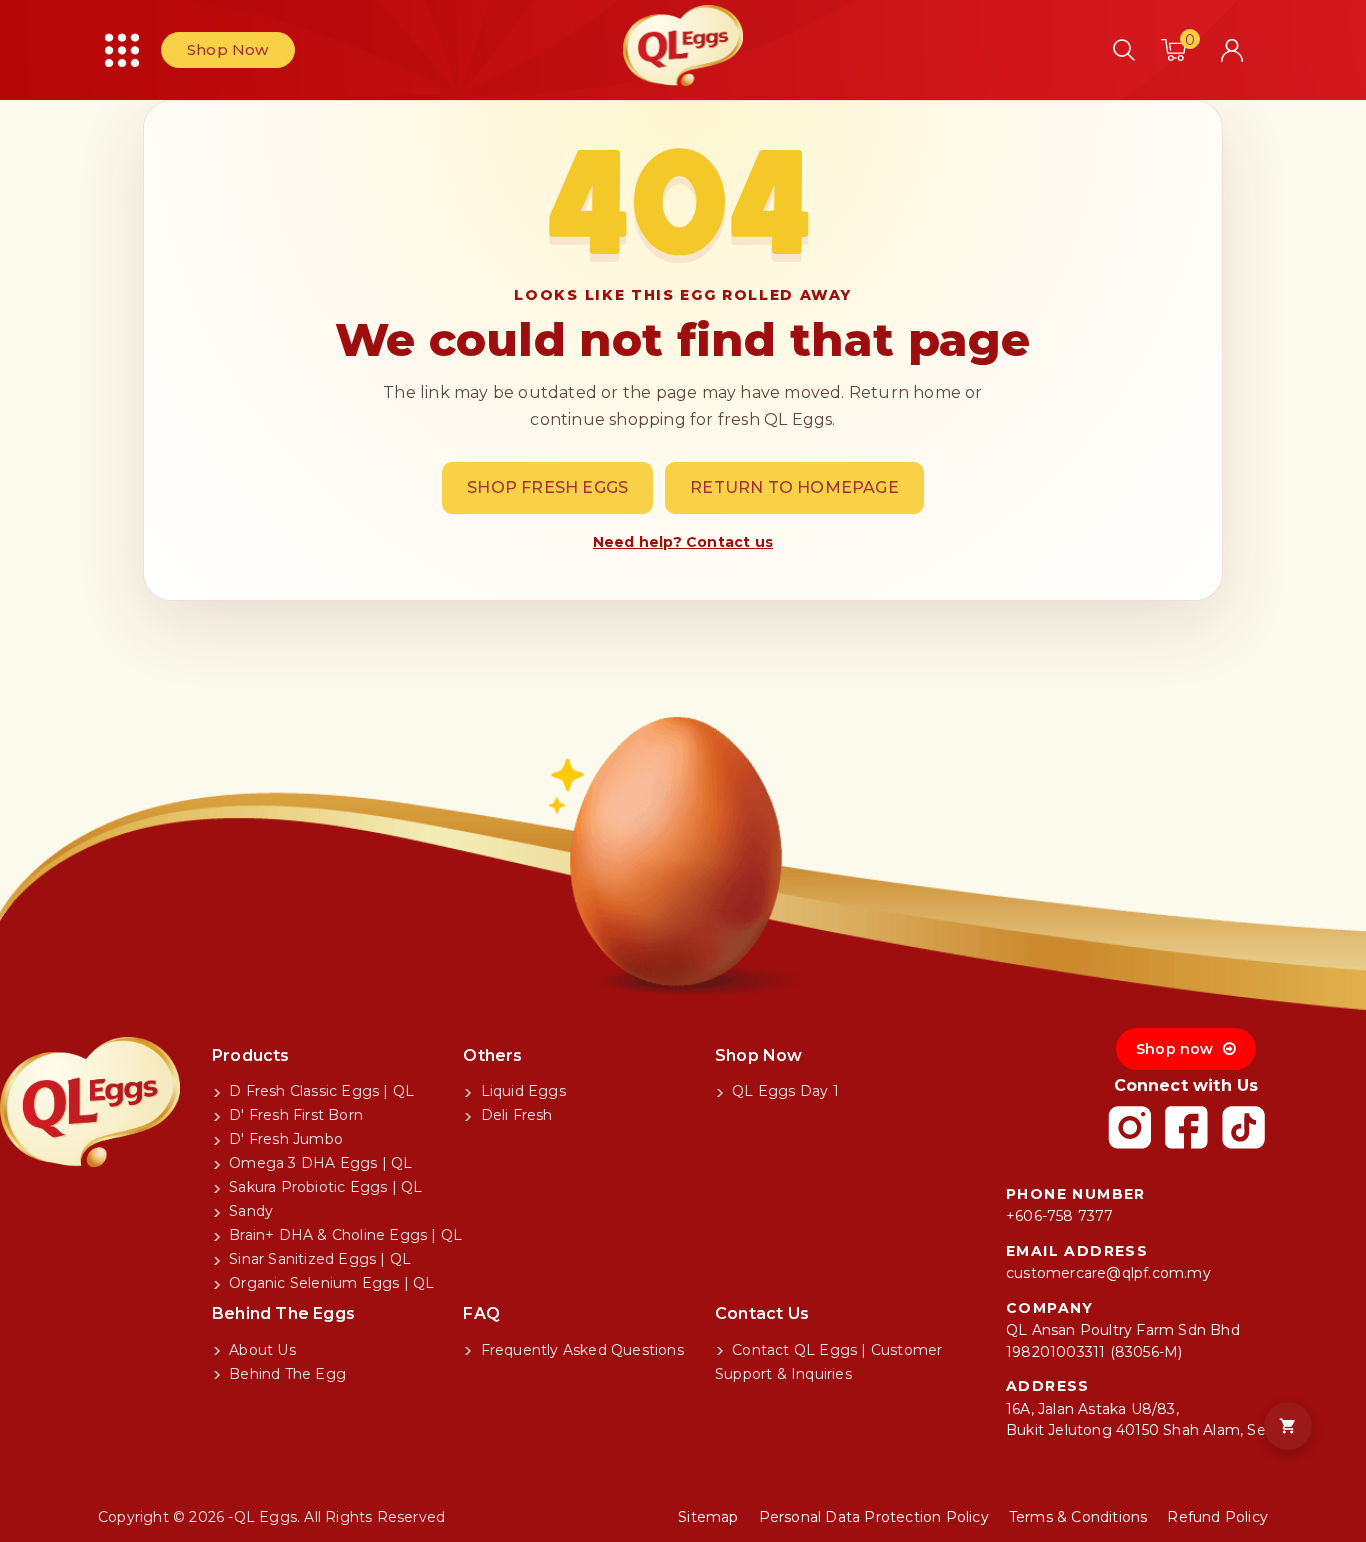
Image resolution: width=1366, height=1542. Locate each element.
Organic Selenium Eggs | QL (329, 1283)
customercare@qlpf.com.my (1108, 1273)
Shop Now (228, 49)
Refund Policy (1217, 1517)
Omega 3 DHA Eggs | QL (318, 1163)
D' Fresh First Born (294, 1115)
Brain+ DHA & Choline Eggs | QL (343, 1235)
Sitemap (708, 1517)
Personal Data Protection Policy (874, 1517)
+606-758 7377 (1060, 1216)
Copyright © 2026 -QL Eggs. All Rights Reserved (271, 1517)
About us (260, 1350)
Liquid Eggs (520, 1091)
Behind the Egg (285, 1374)
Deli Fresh (514, 1115)
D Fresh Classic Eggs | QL (319, 1091)
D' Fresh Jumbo (284, 1139)
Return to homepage (794, 487)
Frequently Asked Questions (579, 1350)
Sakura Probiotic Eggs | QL (323, 1187)
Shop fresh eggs (547, 487)
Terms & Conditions (1078, 1517)
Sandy (249, 1211)
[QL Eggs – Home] (683, 42)
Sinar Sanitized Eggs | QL (318, 1259)
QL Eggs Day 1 (783, 1091)
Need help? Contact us (683, 542)
